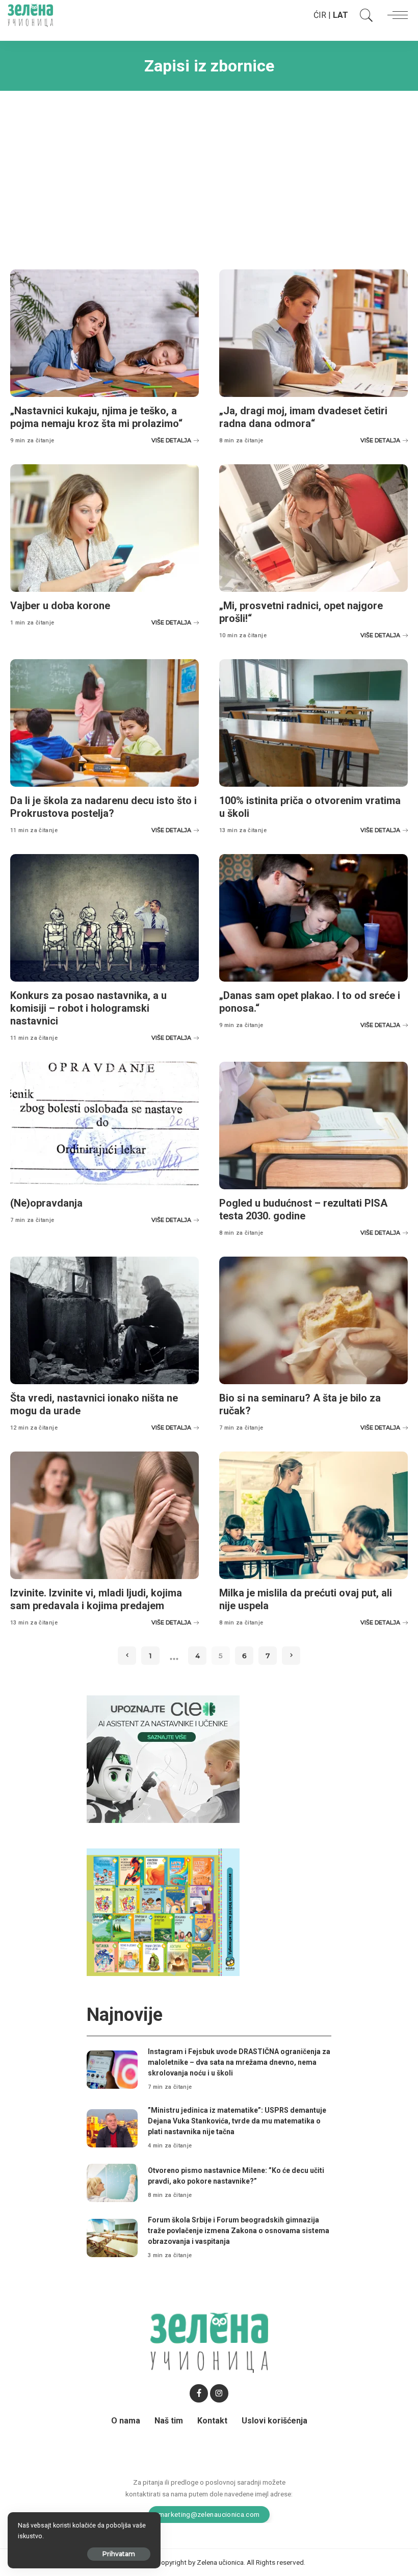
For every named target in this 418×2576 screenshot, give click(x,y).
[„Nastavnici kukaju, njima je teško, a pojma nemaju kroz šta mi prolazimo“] (104, 333)
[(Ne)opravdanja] (104, 1126)
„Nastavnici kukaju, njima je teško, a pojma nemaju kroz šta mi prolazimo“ (96, 417)
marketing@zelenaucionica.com (209, 2514)
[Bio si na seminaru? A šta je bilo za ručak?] (313, 1320)
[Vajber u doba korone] (104, 528)
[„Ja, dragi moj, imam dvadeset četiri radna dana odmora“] (313, 333)
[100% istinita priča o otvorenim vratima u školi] (313, 723)
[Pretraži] (364, 15)
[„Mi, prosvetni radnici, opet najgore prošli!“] (313, 528)
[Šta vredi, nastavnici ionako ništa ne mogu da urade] (104, 1320)
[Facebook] (199, 2393)
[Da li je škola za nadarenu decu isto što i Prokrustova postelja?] (104, 723)
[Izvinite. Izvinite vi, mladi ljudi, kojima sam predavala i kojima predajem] (104, 1515)
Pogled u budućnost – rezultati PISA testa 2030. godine (303, 1209)
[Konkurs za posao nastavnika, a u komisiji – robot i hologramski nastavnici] (104, 918)
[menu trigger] (395, 15)
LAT (341, 15)
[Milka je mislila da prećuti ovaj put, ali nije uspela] (313, 1515)
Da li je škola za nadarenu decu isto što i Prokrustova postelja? (103, 807)
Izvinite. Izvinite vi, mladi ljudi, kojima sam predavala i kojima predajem (96, 1599)
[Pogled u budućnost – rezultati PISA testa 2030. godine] (313, 1126)
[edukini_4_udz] (163, 1911)
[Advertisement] (209, 172)
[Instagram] (219, 2393)
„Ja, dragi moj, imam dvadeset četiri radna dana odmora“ (303, 417)
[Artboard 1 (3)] (163, 1758)
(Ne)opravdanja (46, 1203)
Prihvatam (119, 2554)
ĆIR (320, 15)
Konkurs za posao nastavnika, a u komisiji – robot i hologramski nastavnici (88, 1008)
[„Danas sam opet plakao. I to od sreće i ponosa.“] (313, 918)
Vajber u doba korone (60, 606)
